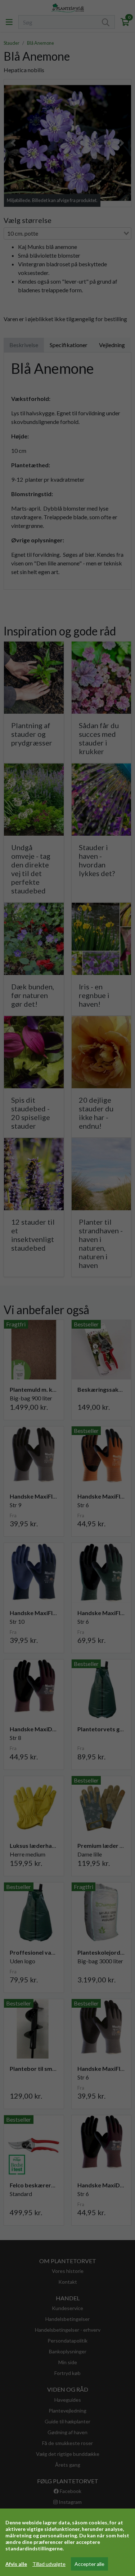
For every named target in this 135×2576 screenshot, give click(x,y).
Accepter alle (89, 2564)
